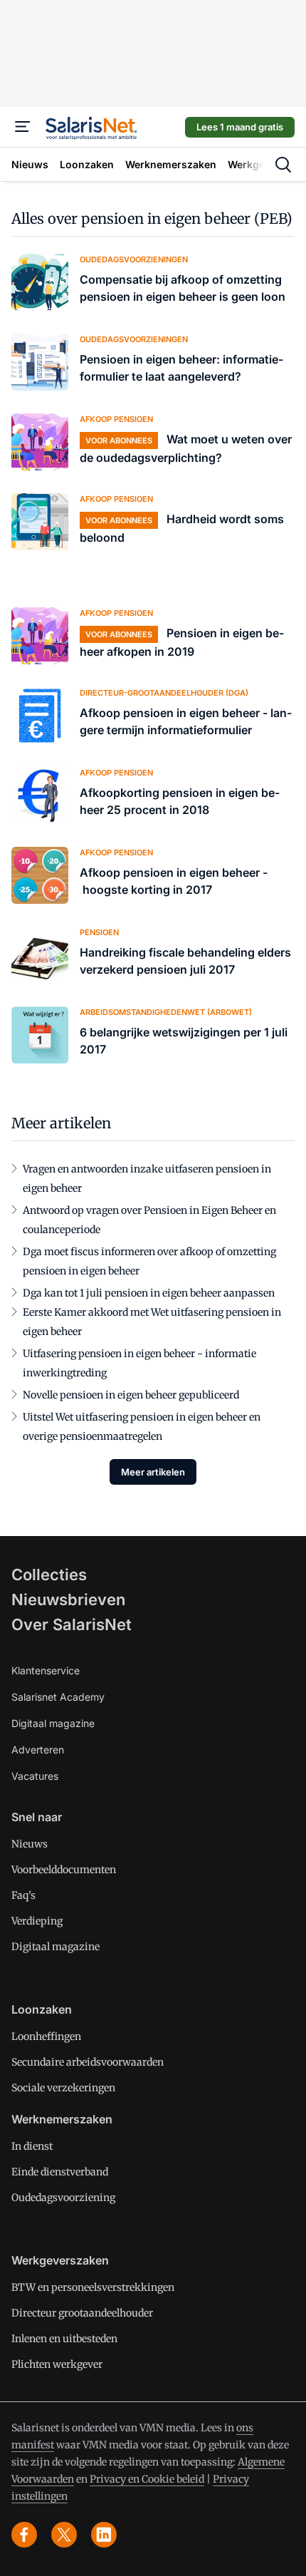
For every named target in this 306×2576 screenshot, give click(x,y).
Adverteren (38, 1750)
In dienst (32, 2146)
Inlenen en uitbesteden (64, 2339)
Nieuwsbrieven (68, 1599)
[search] (283, 165)
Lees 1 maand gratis (240, 127)
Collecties (49, 1575)
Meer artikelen (153, 1472)
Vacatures (35, 1776)
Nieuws (30, 1844)
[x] (64, 2535)
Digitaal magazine (53, 1723)
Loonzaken (42, 2009)
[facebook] (24, 2535)
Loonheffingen (46, 2036)
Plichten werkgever (57, 2364)
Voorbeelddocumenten (64, 1870)
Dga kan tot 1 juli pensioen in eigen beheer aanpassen (149, 1293)
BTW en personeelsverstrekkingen (93, 2287)
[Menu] (23, 127)
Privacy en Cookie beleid (147, 2479)
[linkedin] (104, 2535)
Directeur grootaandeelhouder (82, 2313)
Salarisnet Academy (58, 1697)
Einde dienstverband (60, 2172)
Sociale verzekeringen (63, 2088)
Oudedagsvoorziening (63, 2198)
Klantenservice (46, 1670)
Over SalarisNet (72, 1624)
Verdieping (37, 1921)
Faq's (23, 1895)
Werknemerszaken (62, 2119)
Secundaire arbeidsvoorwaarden (88, 2062)
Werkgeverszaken (60, 2260)
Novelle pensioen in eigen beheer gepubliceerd (131, 1395)
